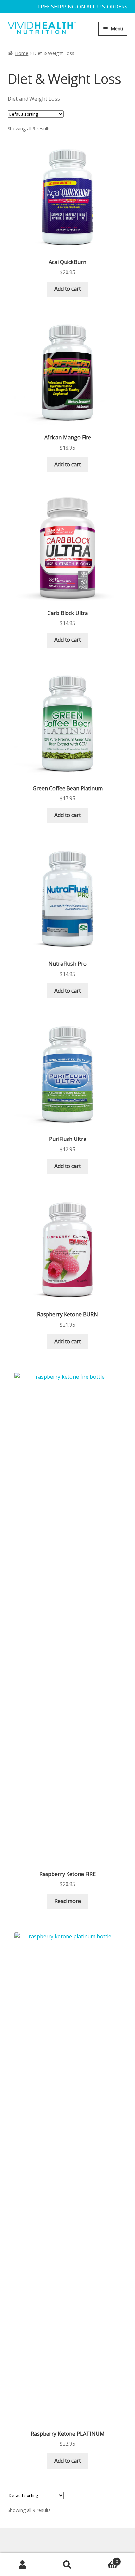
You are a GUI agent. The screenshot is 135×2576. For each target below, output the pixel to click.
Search (67, 2565)
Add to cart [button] (68, 289)
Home (22, 53)
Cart (104, 2559)
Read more (68, 1901)
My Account (22, 2565)
